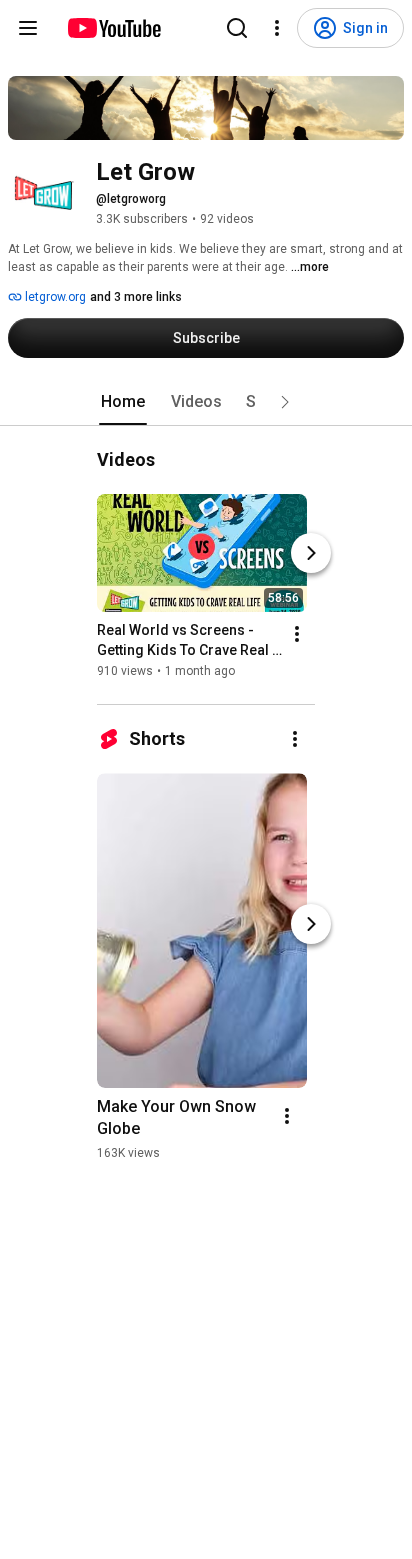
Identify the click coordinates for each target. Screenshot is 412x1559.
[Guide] (28, 28)
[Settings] (277, 28)
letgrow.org (54, 297)
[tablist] (206, 402)
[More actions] (297, 634)
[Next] (311, 553)
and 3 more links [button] (136, 297)
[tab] (123, 402)
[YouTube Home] (113, 28)
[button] (285, 402)
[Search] (237, 28)
